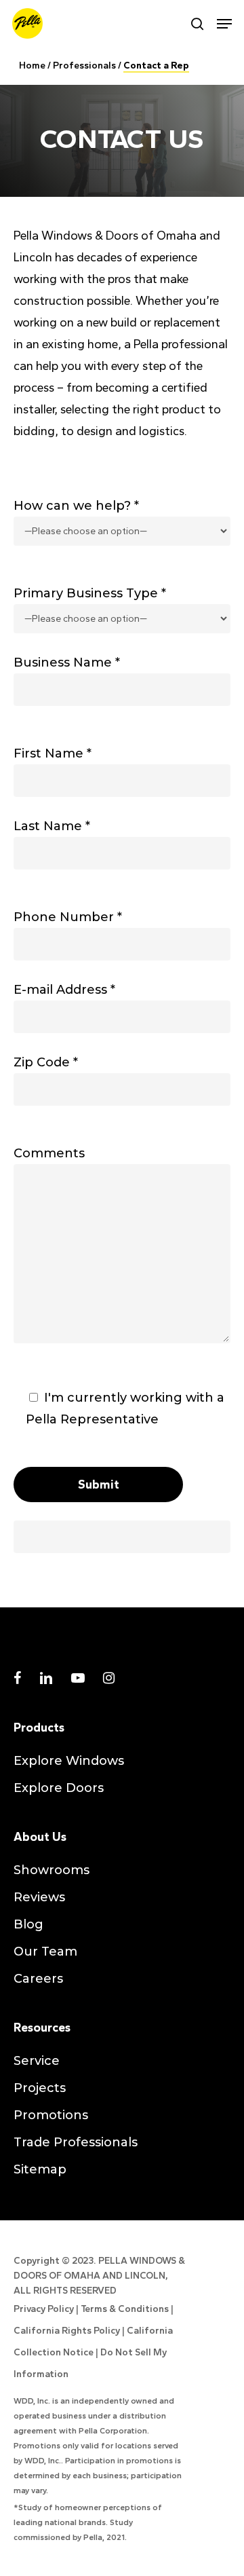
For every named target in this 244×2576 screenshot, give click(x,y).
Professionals (84, 66)
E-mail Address (64, 990)
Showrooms (52, 1870)
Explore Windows (69, 1761)
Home (32, 66)
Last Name (52, 826)
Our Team (45, 1952)
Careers (38, 1979)
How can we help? (76, 506)
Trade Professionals (76, 2142)
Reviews (39, 1897)
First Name (53, 753)
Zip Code (46, 1062)
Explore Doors (59, 1788)
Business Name (67, 662)
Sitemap (40, 2169)
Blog (28, 1924)
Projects (40, 2088)
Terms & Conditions (125, 2309)
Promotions (51, 2115)
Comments (49, 1153)
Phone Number (68, 917)
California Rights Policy (67, 2331)
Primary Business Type (90, 593)
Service (37, 2061)
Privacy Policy (44, 2309)
